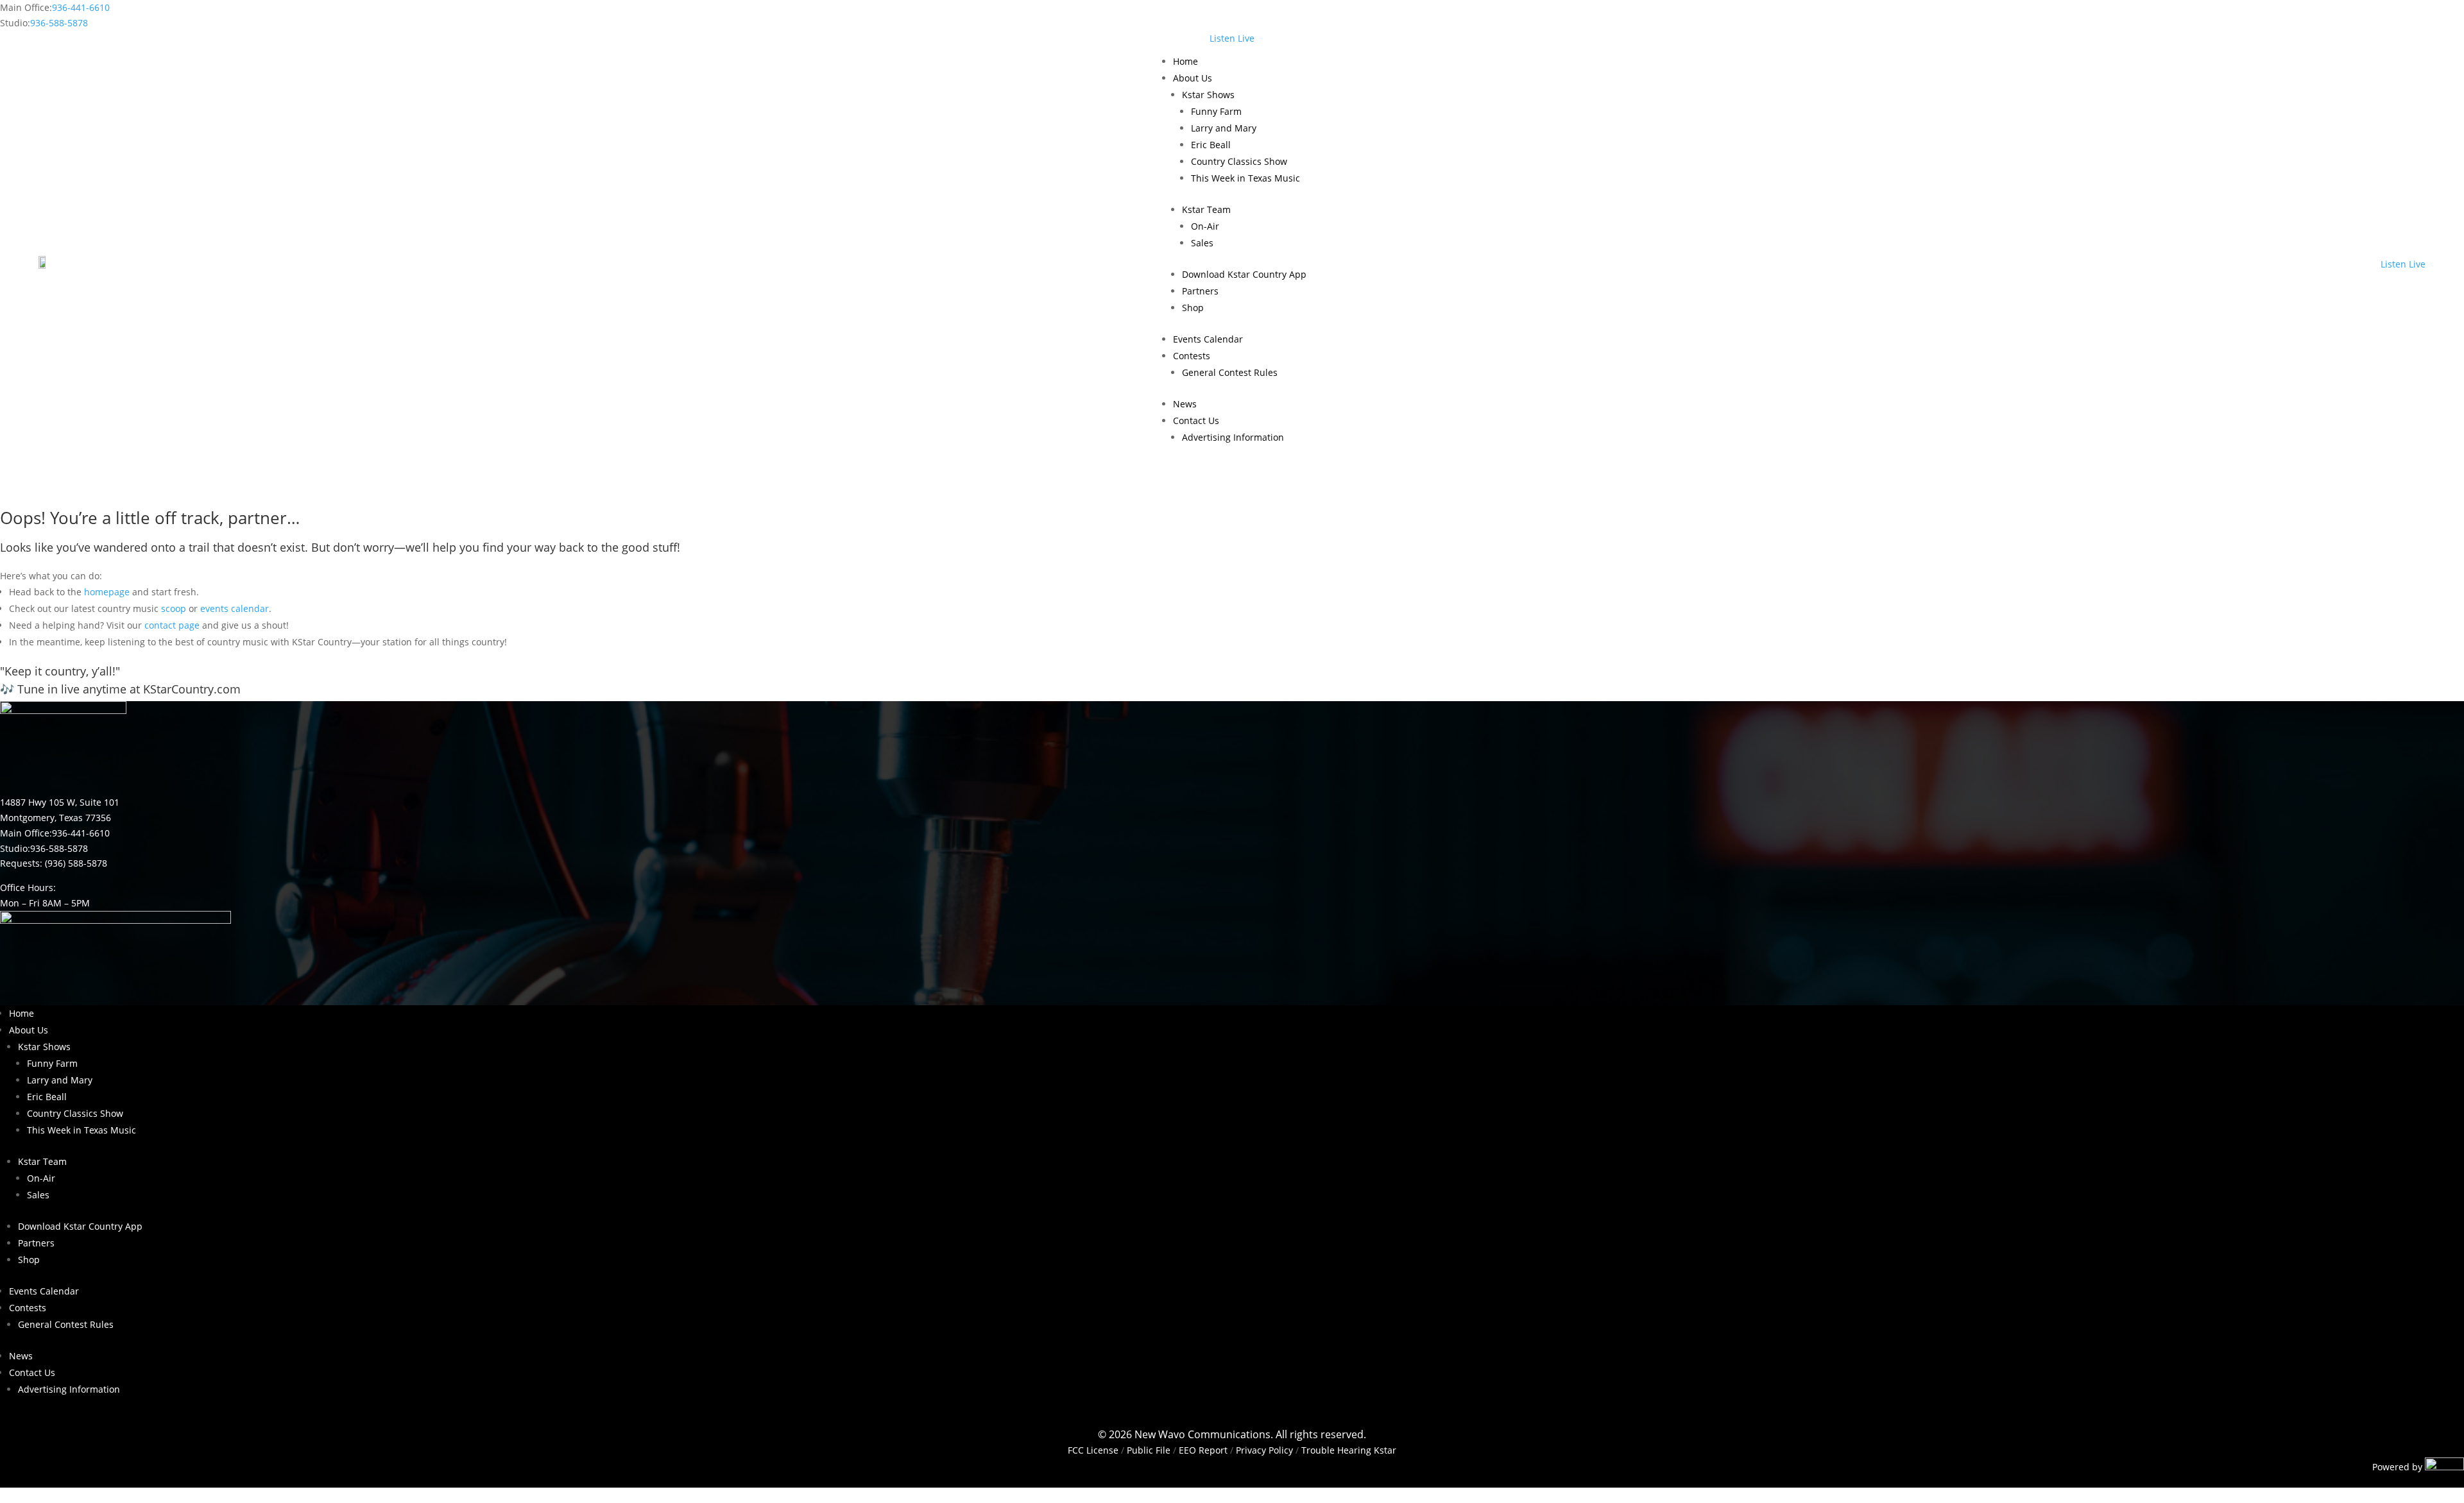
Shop (1193, 308)
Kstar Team (1206, 209)
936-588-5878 (59, 23)
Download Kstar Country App (1244, 274)
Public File (1149, 1450)
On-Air (1205, 226)
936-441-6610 (81, 7)
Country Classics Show (1239, 161)
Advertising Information (1233, 437)
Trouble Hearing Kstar (1349, 1450)
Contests (1192, 356)
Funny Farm (1216, 111)
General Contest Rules (1230, 372)
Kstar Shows (1208, 95)
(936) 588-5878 (76, 863)
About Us (1193, 78)
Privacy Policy (1264, 1450)
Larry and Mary (1224, 128)
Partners (1200, 291)
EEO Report (1202, 1450)
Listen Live (1232, 38)
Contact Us (1196, 420)
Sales (1202, 243)
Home (1185, 61)
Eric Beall (1211, 145)
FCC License (1093, 1450)
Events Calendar (1208, 339)
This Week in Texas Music (1245, 178)
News (1185, 404)
